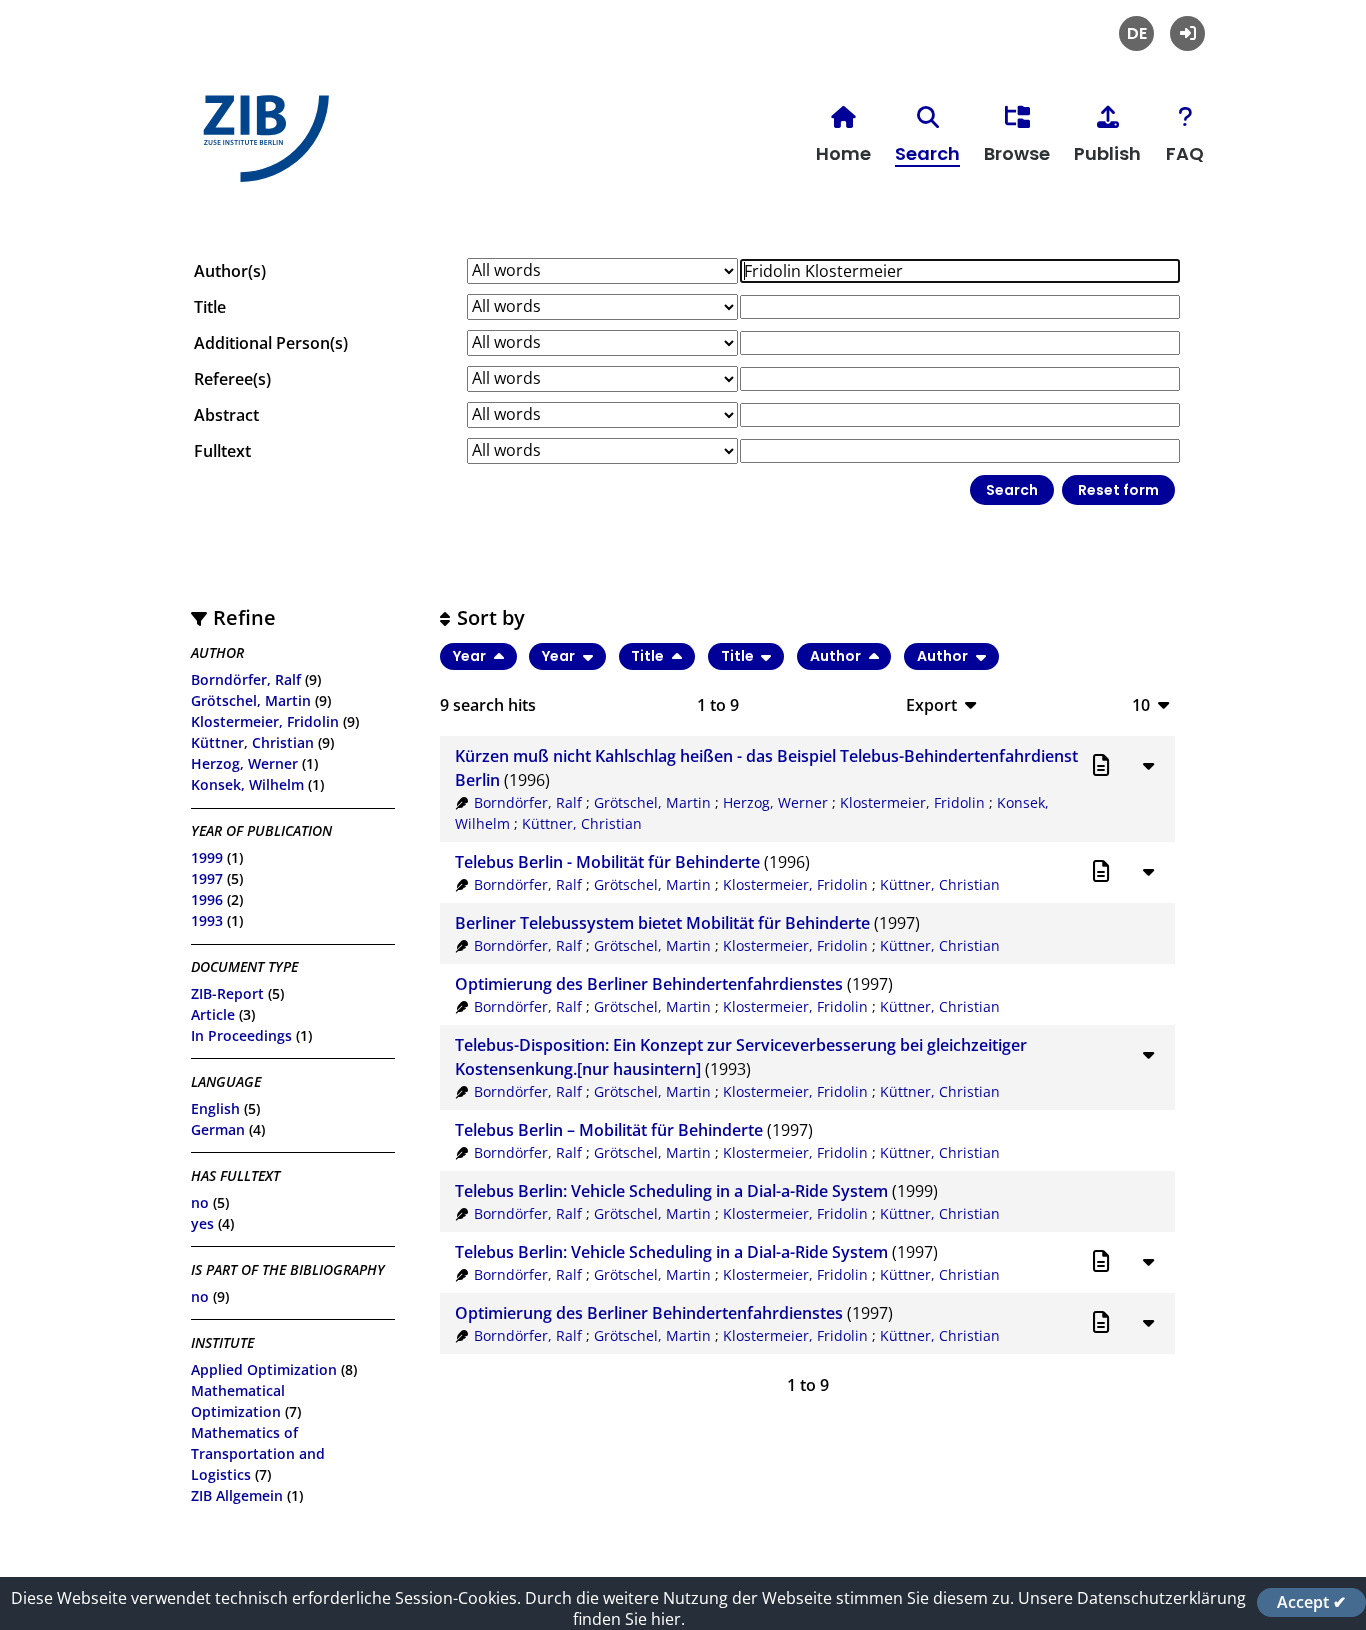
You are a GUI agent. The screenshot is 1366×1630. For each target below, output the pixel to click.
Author (837, 656)
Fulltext (222, 451)
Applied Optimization (264, 1369)
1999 (207, 857)
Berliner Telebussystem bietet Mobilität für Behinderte (662, 923)
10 (1141, 704)
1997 (207, 878)
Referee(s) (232, 379)
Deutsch (1136, 33)
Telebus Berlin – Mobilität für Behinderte (609, 1130)
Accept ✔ (1311, 1602)
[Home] (261, 146)
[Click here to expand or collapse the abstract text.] (1148, 765)
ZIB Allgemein (237, 1495)
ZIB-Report (227, 993)
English (215, 1108)
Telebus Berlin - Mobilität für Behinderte (607, 862)
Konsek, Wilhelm (247, 784)
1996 (207, 899)
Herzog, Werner (244, 763)
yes (202, 1223)
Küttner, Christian (252, 742)
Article (213, 1014)
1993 (207, 920)
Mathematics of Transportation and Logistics (258, 1453)
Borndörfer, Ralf (246, 679)
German (218, 1129)
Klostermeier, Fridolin (265, 721)
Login (1187, 33)
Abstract (226, 415)
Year (471, 656)
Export (931, 704)
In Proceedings (241, 1035)
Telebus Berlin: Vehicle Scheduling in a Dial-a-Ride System (671, 1191)
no (200, 1202)
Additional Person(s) (271, 343)
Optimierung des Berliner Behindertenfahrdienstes (649, 984)
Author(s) (230, 271)
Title (210, 307)
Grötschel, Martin (251, 700)
